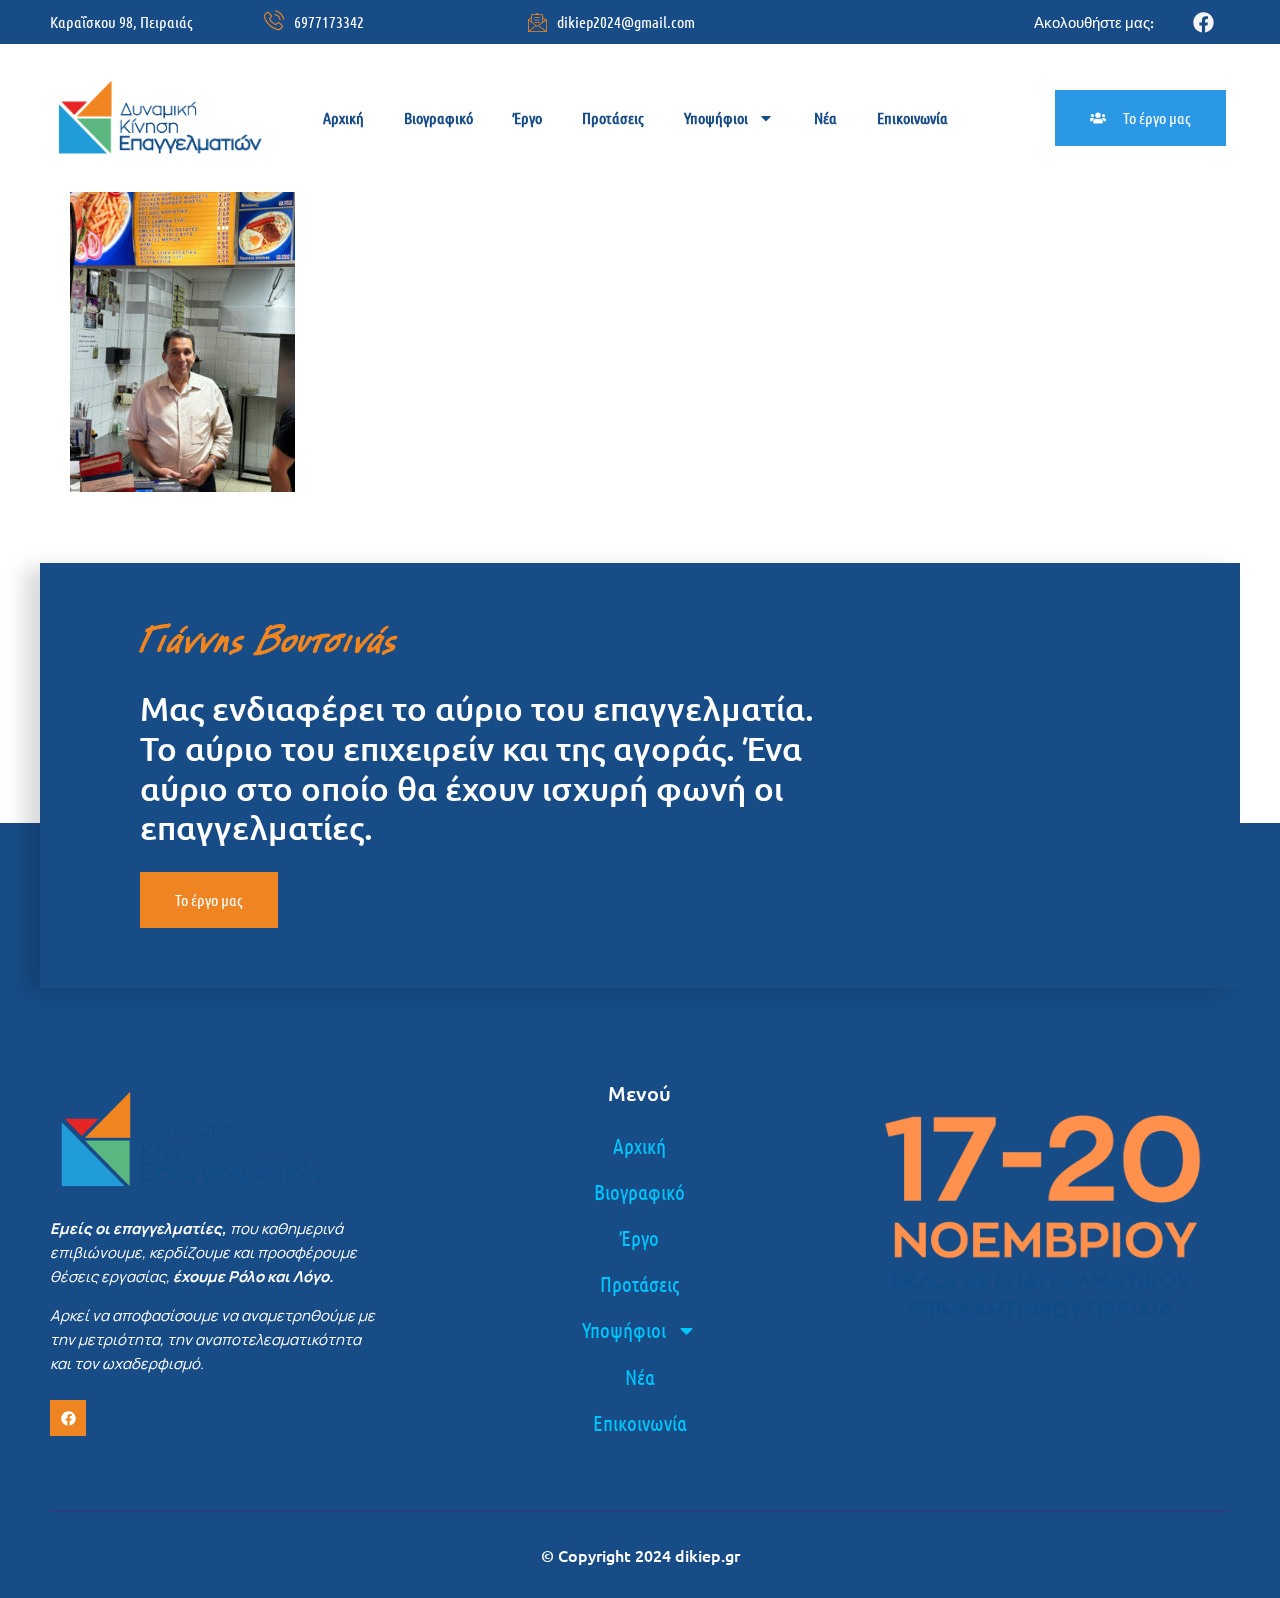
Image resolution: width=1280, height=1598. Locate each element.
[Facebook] (1203, 22)
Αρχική (343, 117)
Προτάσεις (613, 117)
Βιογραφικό (438, 117)
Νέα (825, 117)
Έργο (527, 117)
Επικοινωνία (912, 117)
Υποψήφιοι (716, 117)
